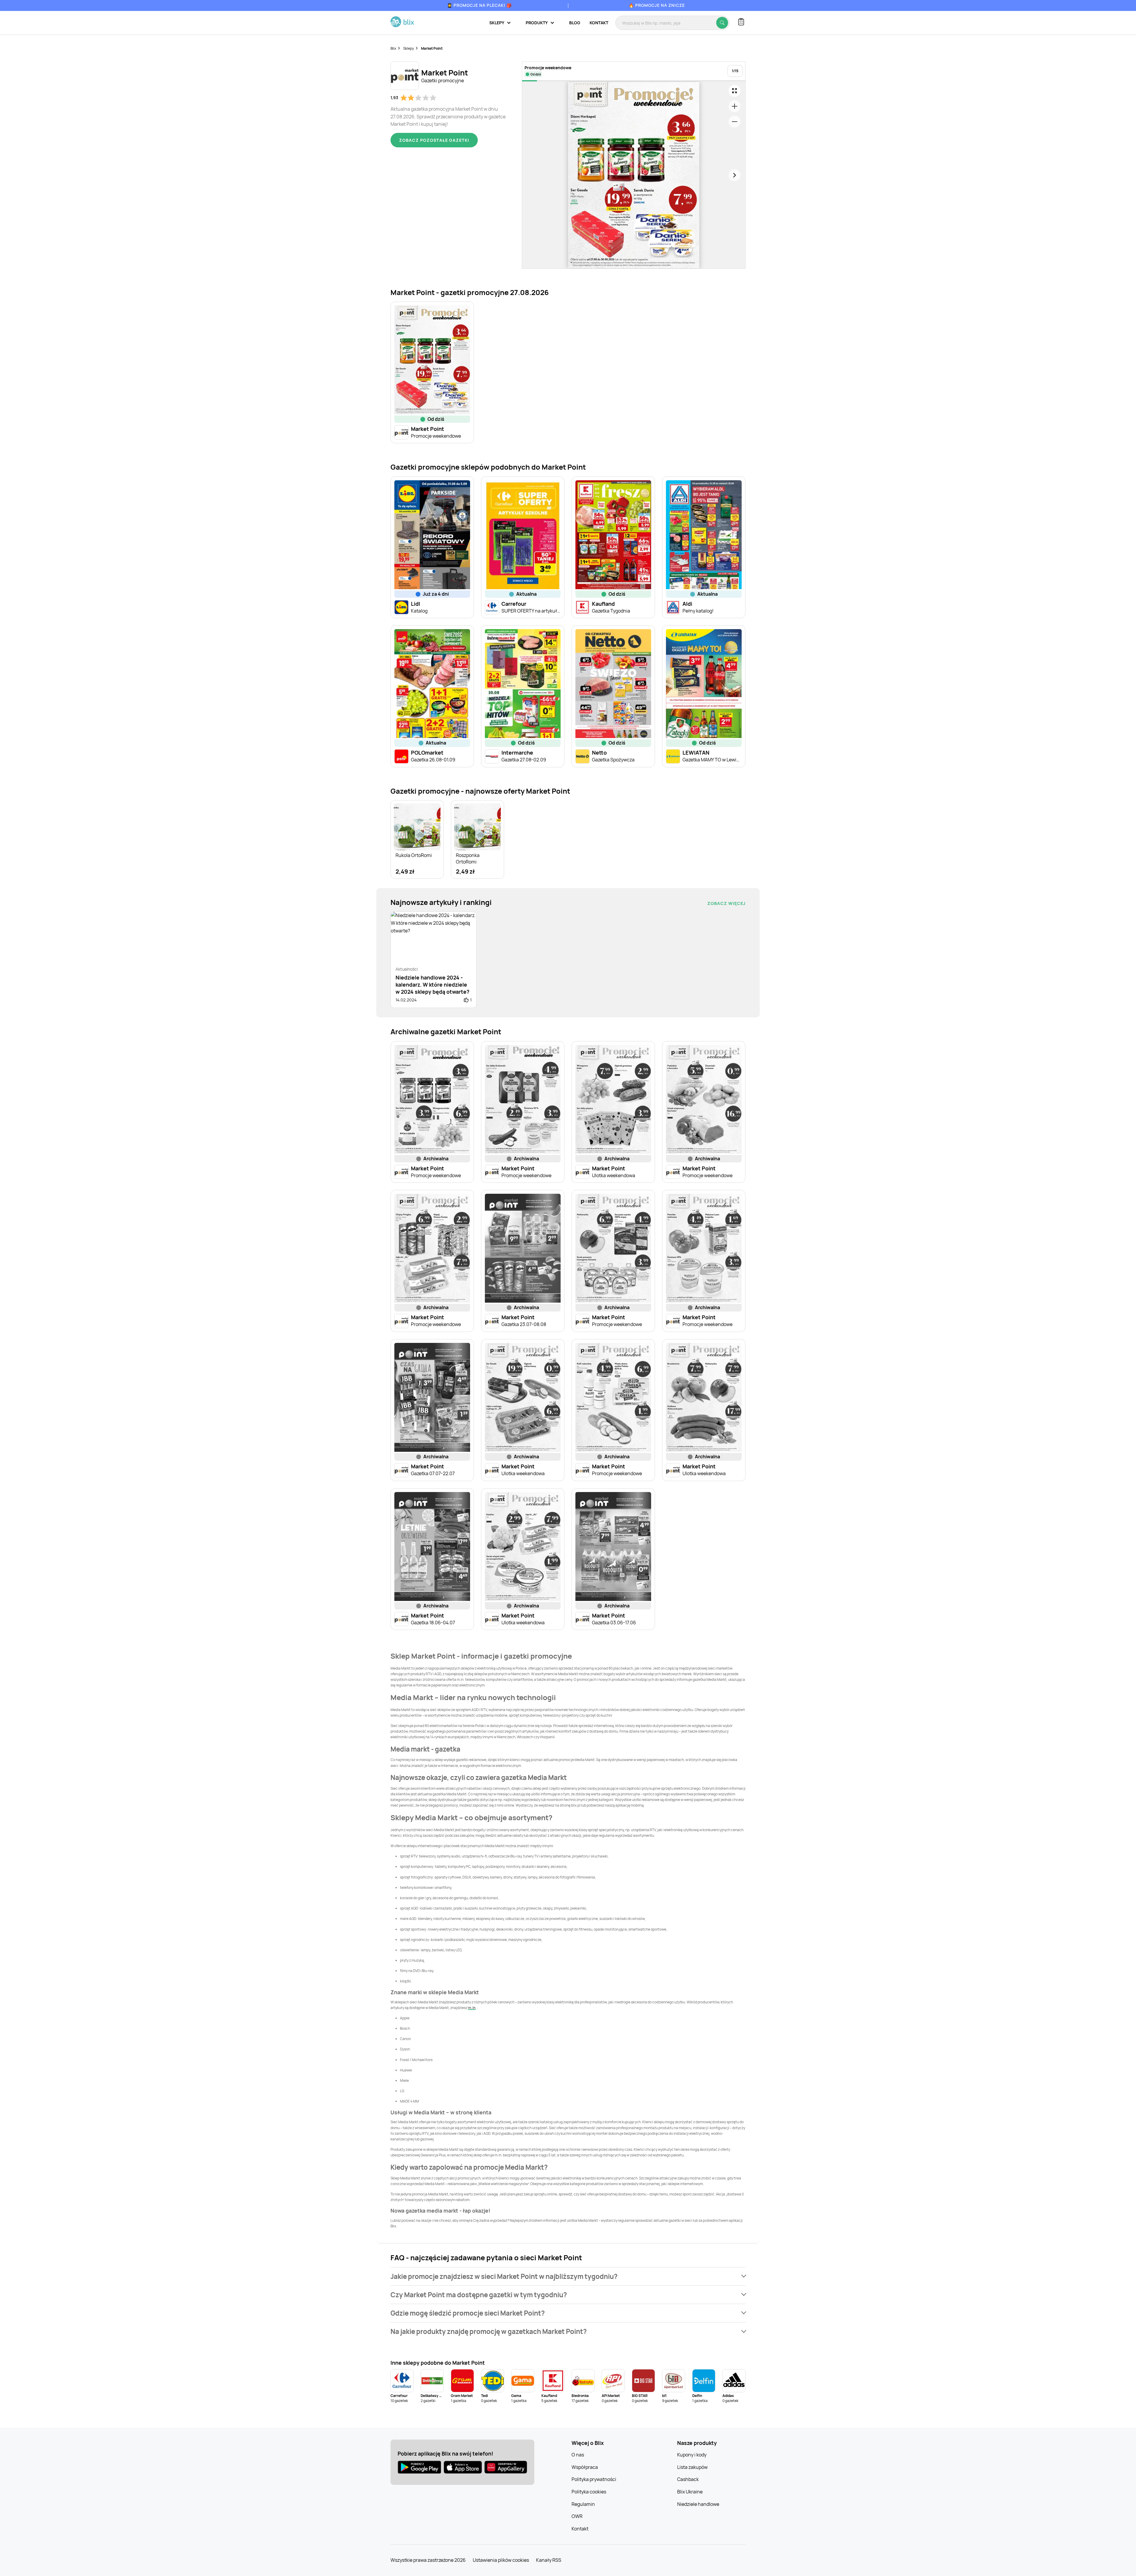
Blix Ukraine (690, 2492)
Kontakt (599, 23)
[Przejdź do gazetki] (735, 91)
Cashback (688, 2479)
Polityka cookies (589, 2492)
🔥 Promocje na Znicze (657, 5)
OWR (577, 2516)
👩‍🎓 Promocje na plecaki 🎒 (479, 5)
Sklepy (409, 48)
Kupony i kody (692, 2455)
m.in (472, 2008)
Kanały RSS (549, 2560)
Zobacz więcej (726, 903)
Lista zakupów (692, 2467)
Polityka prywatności (594, 2479)
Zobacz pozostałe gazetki (434, 140)
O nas (578, 2455)
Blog (575, 23)
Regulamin (583, 2504)
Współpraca (585, 2467)
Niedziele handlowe (698, 2504)
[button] (568, 2276)
